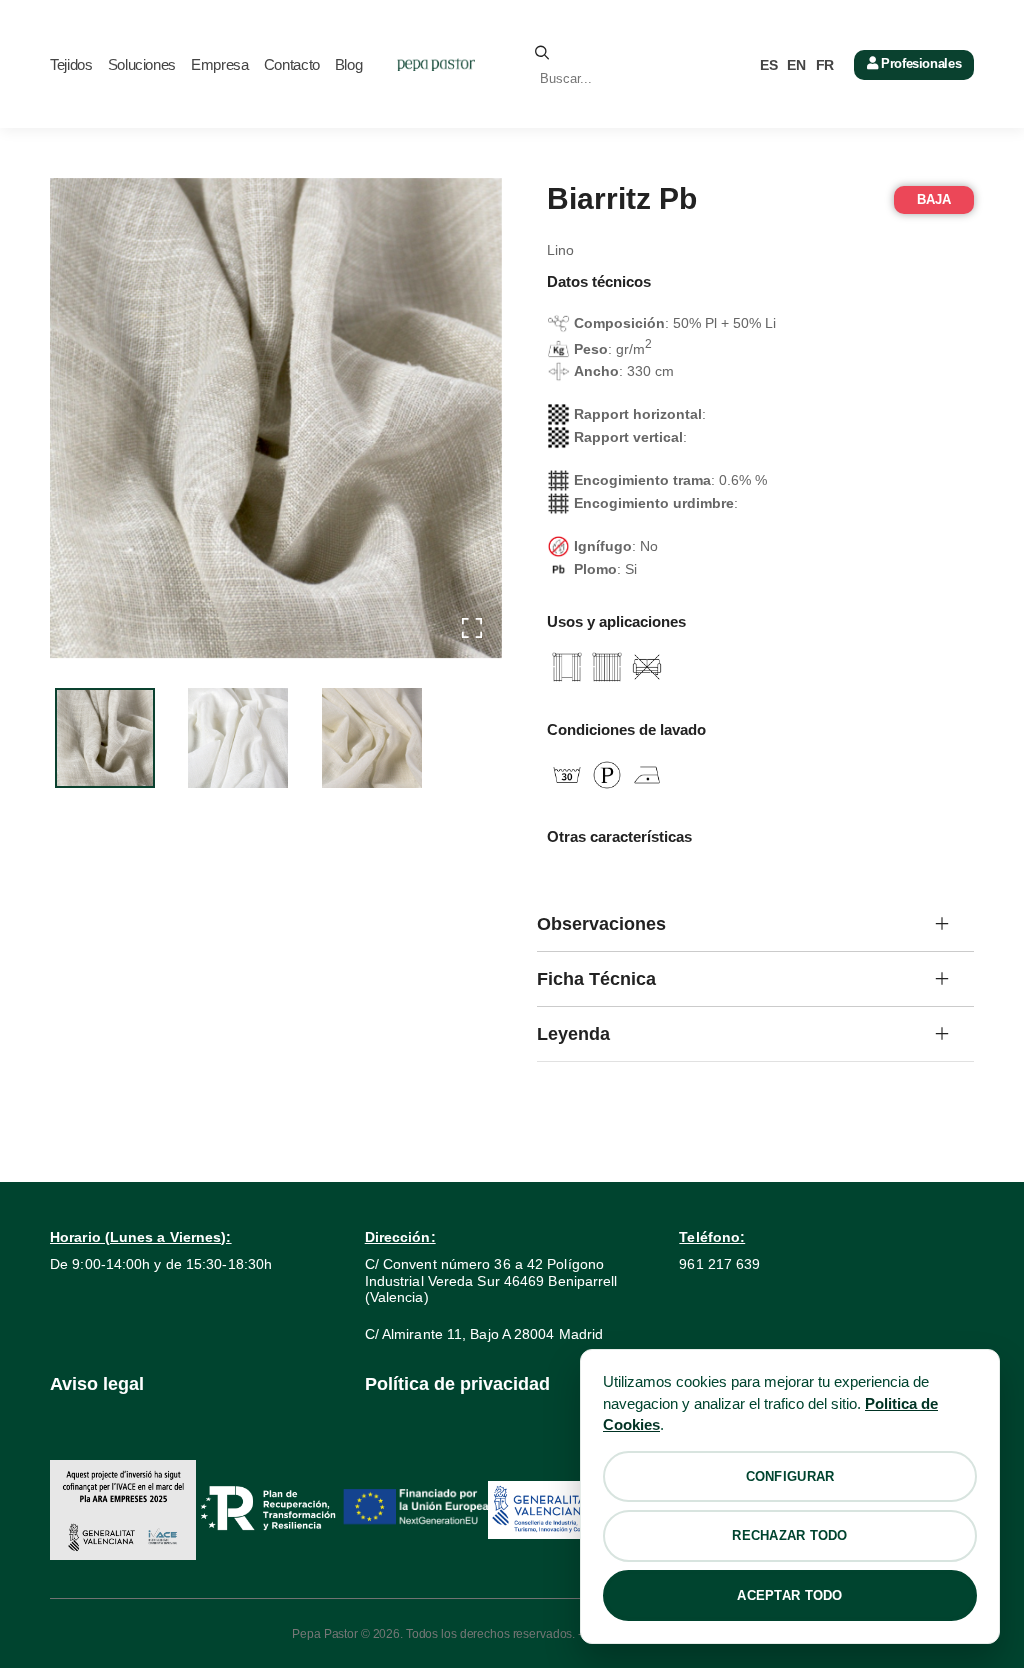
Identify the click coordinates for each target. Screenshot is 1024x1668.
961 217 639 (719, 1264)
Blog (349, 64)
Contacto (292, 64)
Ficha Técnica (596, 979)
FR (825, 65)
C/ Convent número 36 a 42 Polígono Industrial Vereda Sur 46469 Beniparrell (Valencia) (491, 1281)
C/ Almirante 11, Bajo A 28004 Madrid (484, 1334)
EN (796, 65)
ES (768, 65)
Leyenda (573, 1034)
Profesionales (919, 63)
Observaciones (601, 924)
